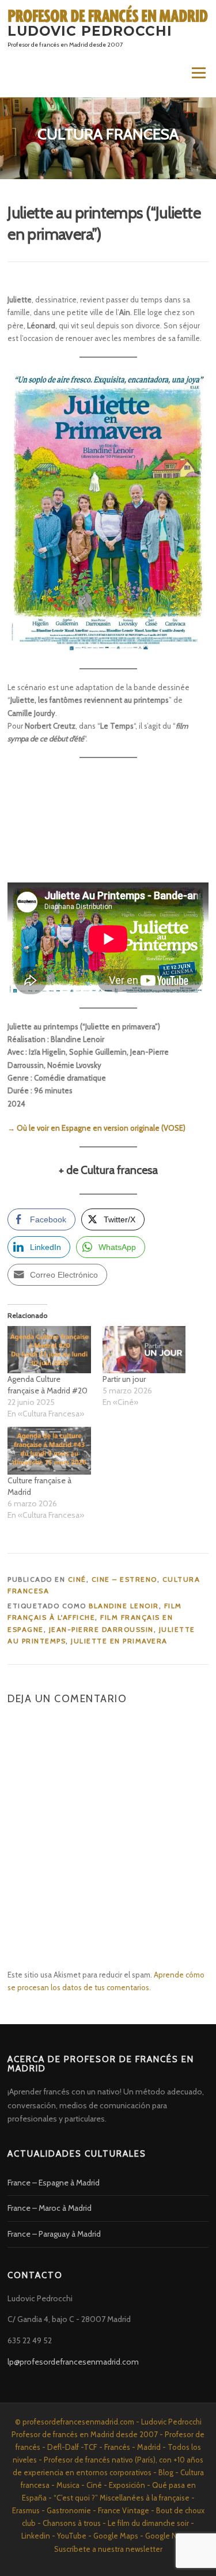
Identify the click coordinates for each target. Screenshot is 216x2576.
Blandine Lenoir (124, 1606)
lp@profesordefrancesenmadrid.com (73, 2362)
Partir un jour (124, 1379)
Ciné (77, 1579)
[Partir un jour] (144, 1350)
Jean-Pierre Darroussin (101, 1629)
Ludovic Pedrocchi (90, 31)
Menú (198, 73)
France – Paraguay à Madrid (54, 2234)
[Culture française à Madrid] (49, 1451)
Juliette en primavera (119, 1641)
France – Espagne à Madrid (54, 2183)
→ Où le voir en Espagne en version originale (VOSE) (96, 1128)
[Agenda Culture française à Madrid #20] (49, 1350)
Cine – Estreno (124, 1579)
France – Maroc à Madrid (50, 2208)
